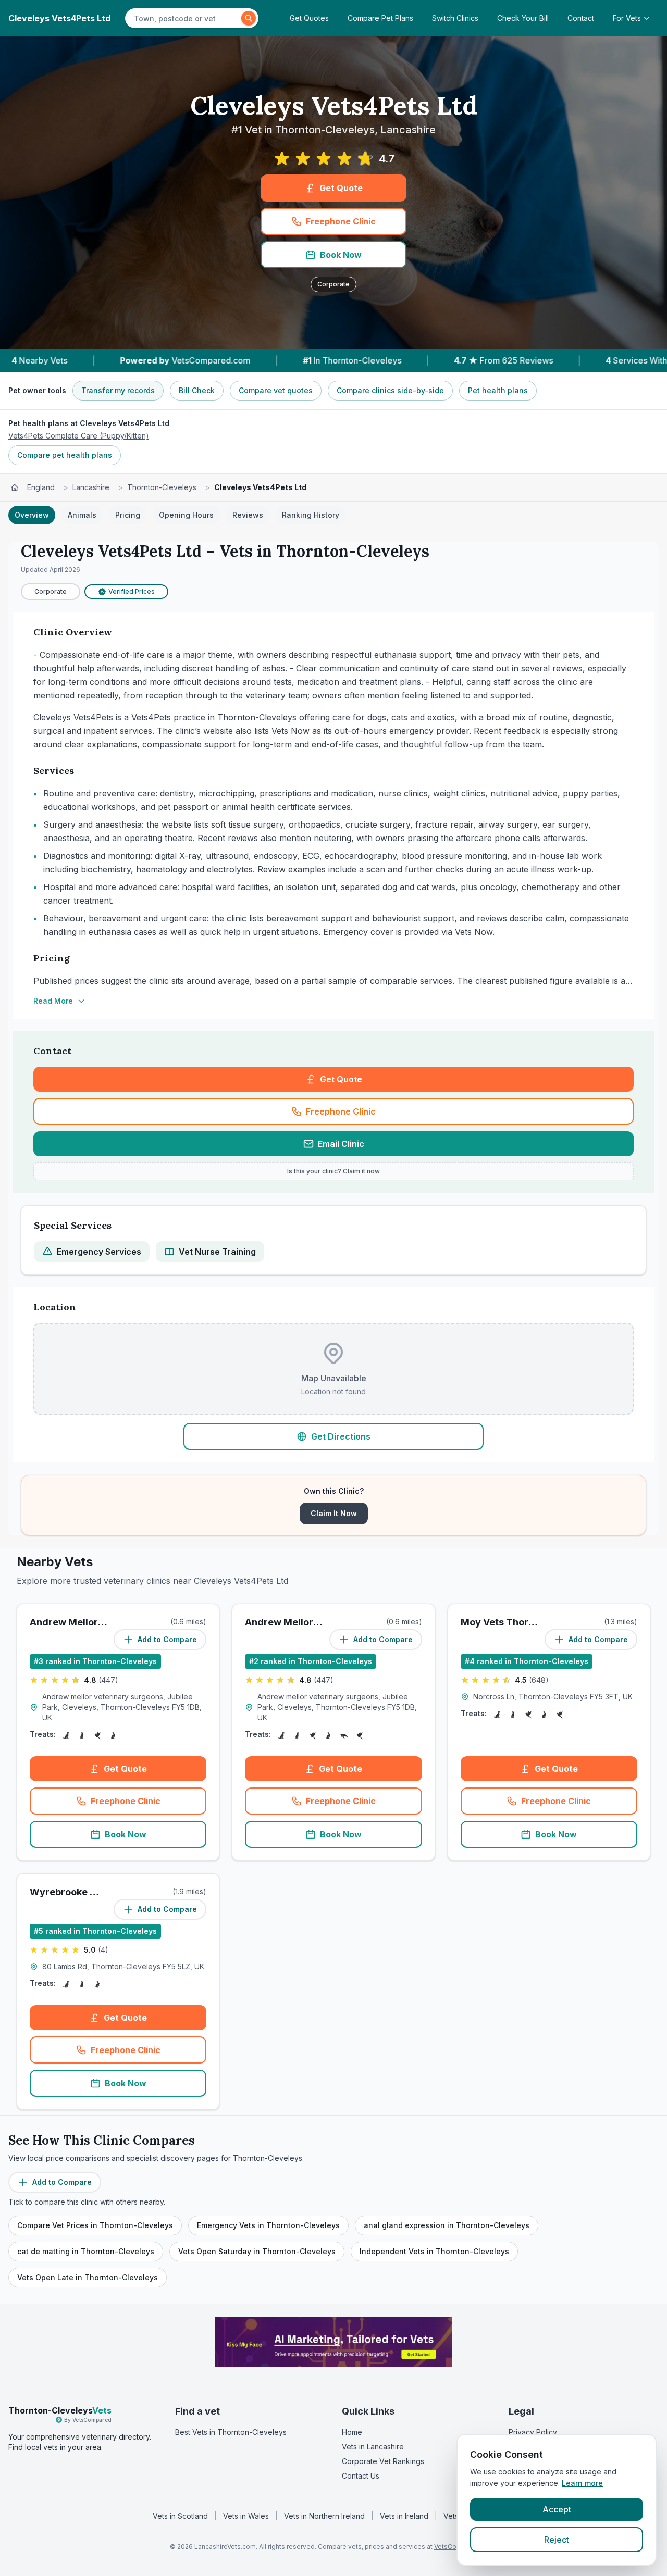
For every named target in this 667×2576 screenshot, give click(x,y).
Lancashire (91, 487)
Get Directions (341, 1436)
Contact (581, 18)
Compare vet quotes (276, 390)
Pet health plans (498, 390)
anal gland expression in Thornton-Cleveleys (447, 2225)
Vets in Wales (246, 2516)
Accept (557, 2509)
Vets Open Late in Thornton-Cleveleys (88, 2277)
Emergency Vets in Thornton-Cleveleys (268, 2225)
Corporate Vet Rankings (383, 2461)
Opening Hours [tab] (186, 515)
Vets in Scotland (180, 2516)
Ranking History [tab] (311, 515)
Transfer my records (118, 390)
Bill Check (197, 390)
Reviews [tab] (248, 515)
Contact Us (361, 2476)
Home (352, 2432)
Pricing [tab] (128, 515)
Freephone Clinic (341, 221)
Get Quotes (309, 18)
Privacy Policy (533, 2432)
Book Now (341, 255)
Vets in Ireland (404, 2516)
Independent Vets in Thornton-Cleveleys (434, 2251)
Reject (557, 2540)
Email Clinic (341, 1144)
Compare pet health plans (65, 455)
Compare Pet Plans (380, 18)
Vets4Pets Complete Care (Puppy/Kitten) (79, 436)
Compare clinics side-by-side (390, 390)
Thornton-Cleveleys (162, 487)
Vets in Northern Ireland (324, 2516)
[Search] (249, 18)
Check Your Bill (523, 18)
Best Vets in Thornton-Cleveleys (231, 2432)
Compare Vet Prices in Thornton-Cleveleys (95, 2225)
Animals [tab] (82, 515)
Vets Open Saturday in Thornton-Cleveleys (257, 2251)
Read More (53, 1001)
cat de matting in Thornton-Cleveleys (86, 2251)
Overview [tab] (32, 515)
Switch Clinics (455, 18)
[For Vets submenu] (650, 18)
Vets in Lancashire (373, 2447)
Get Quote (341, 188)
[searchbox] (184, 18)
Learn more (582, 2483)
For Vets (627, 18)
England (41, 487)
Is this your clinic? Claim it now (333, 1171)
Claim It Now (334, 1513)
